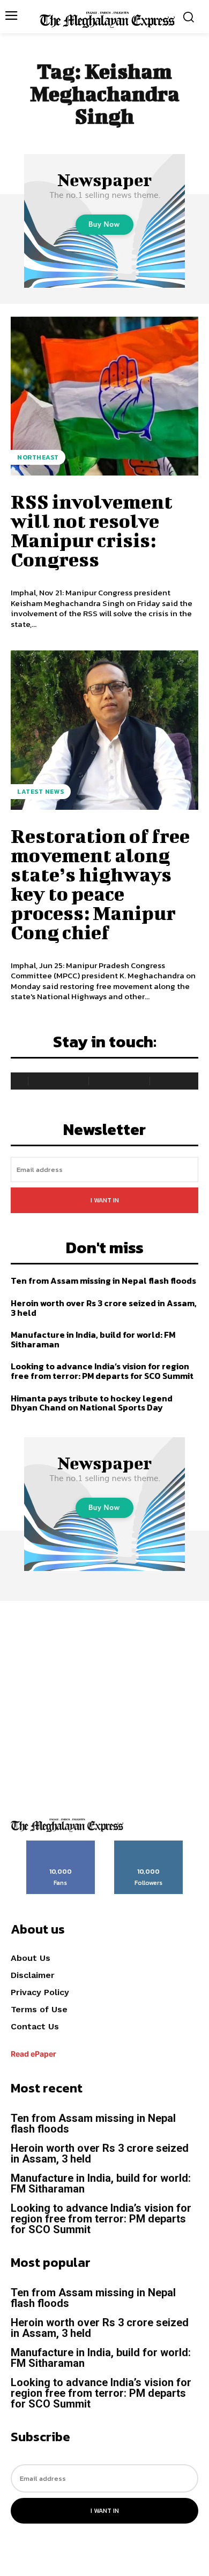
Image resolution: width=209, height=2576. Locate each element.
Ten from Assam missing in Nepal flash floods (103, 1281)
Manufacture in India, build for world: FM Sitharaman (93, 1339)
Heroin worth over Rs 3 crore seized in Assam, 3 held (104, 1308)
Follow (149, 1844)
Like (61, 1844)
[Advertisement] (104, 1705)
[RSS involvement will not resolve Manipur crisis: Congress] (104, 396)
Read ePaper (33, 2054)
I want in (105, 1200)
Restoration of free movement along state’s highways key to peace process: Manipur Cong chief (100, 884)
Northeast (38, 457)
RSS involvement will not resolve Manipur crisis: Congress (92, 530)
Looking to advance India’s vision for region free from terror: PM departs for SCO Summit (102, 1371)
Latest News (41, 792)
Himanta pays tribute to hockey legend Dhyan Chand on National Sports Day (92, 1403)
